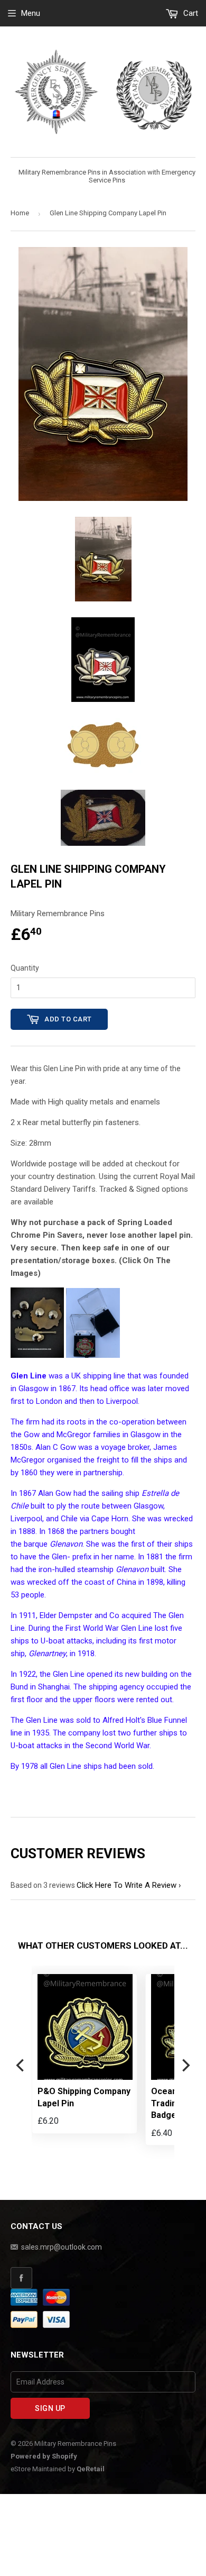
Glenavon (132, 1569)
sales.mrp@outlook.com (62, 2247)
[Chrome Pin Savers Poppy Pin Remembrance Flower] (37, 1355)
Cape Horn (110, 1519)
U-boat (53, 1641)
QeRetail (91, 2469)
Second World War (118, 1746)
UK (76, 1376)
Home (20, 213)
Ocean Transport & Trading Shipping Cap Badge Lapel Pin (79, 2103)
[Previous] (21, 2066)
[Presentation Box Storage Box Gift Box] (93, 1355)
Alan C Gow (56, 1447)
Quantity (25, 968)
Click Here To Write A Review (127, 1885)
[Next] (185, 2066)
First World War (92, 1628)
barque (36, 1544)
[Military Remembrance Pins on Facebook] (103, 2278)
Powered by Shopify (44, 2456)
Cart (190, 13)
